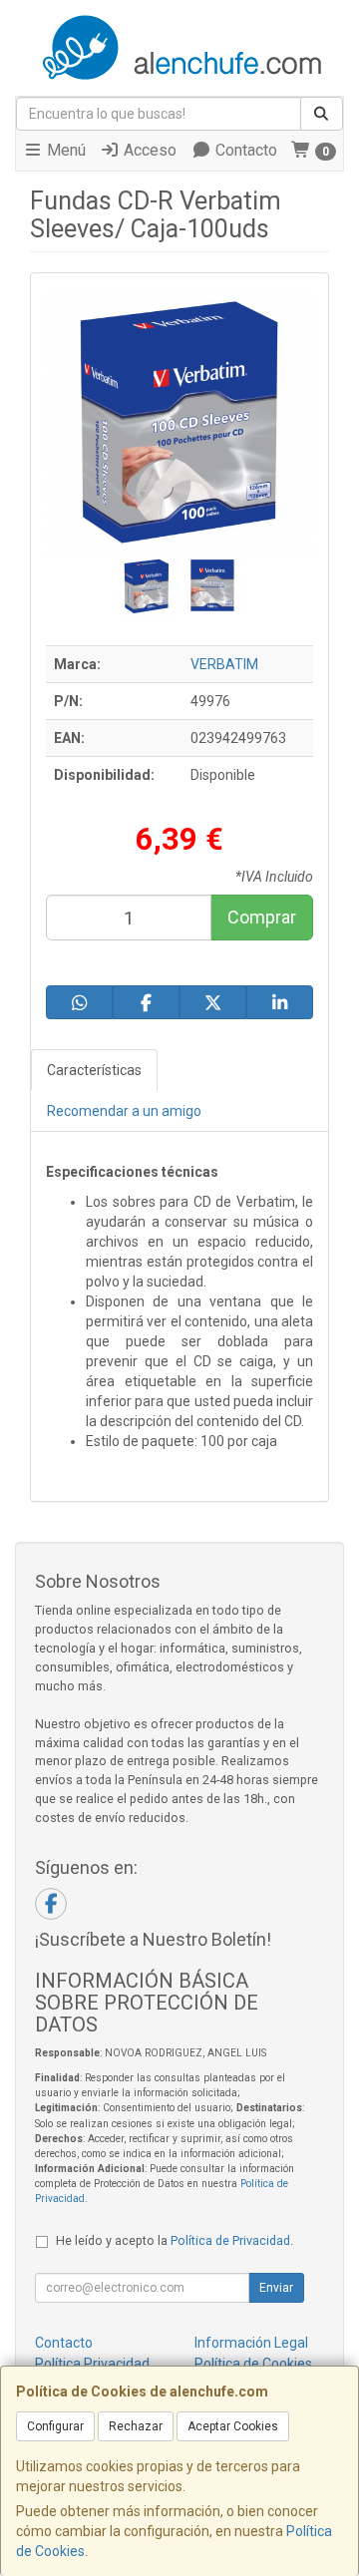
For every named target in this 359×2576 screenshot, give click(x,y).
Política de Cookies (253, 2364)
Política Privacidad (92, 2364)
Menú (64, 150)
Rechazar (136, 2426)
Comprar (262, 917)
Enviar (276, 2288)
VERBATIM (224, 664)
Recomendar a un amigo (124, 1111)
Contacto (244, 150)
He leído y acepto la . (175, 2240)
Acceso (148, 150)
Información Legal (251, 2343)
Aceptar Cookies (233, 2426)
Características (94, 1070)
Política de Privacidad (230, 2240)
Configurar (55, 2426)
